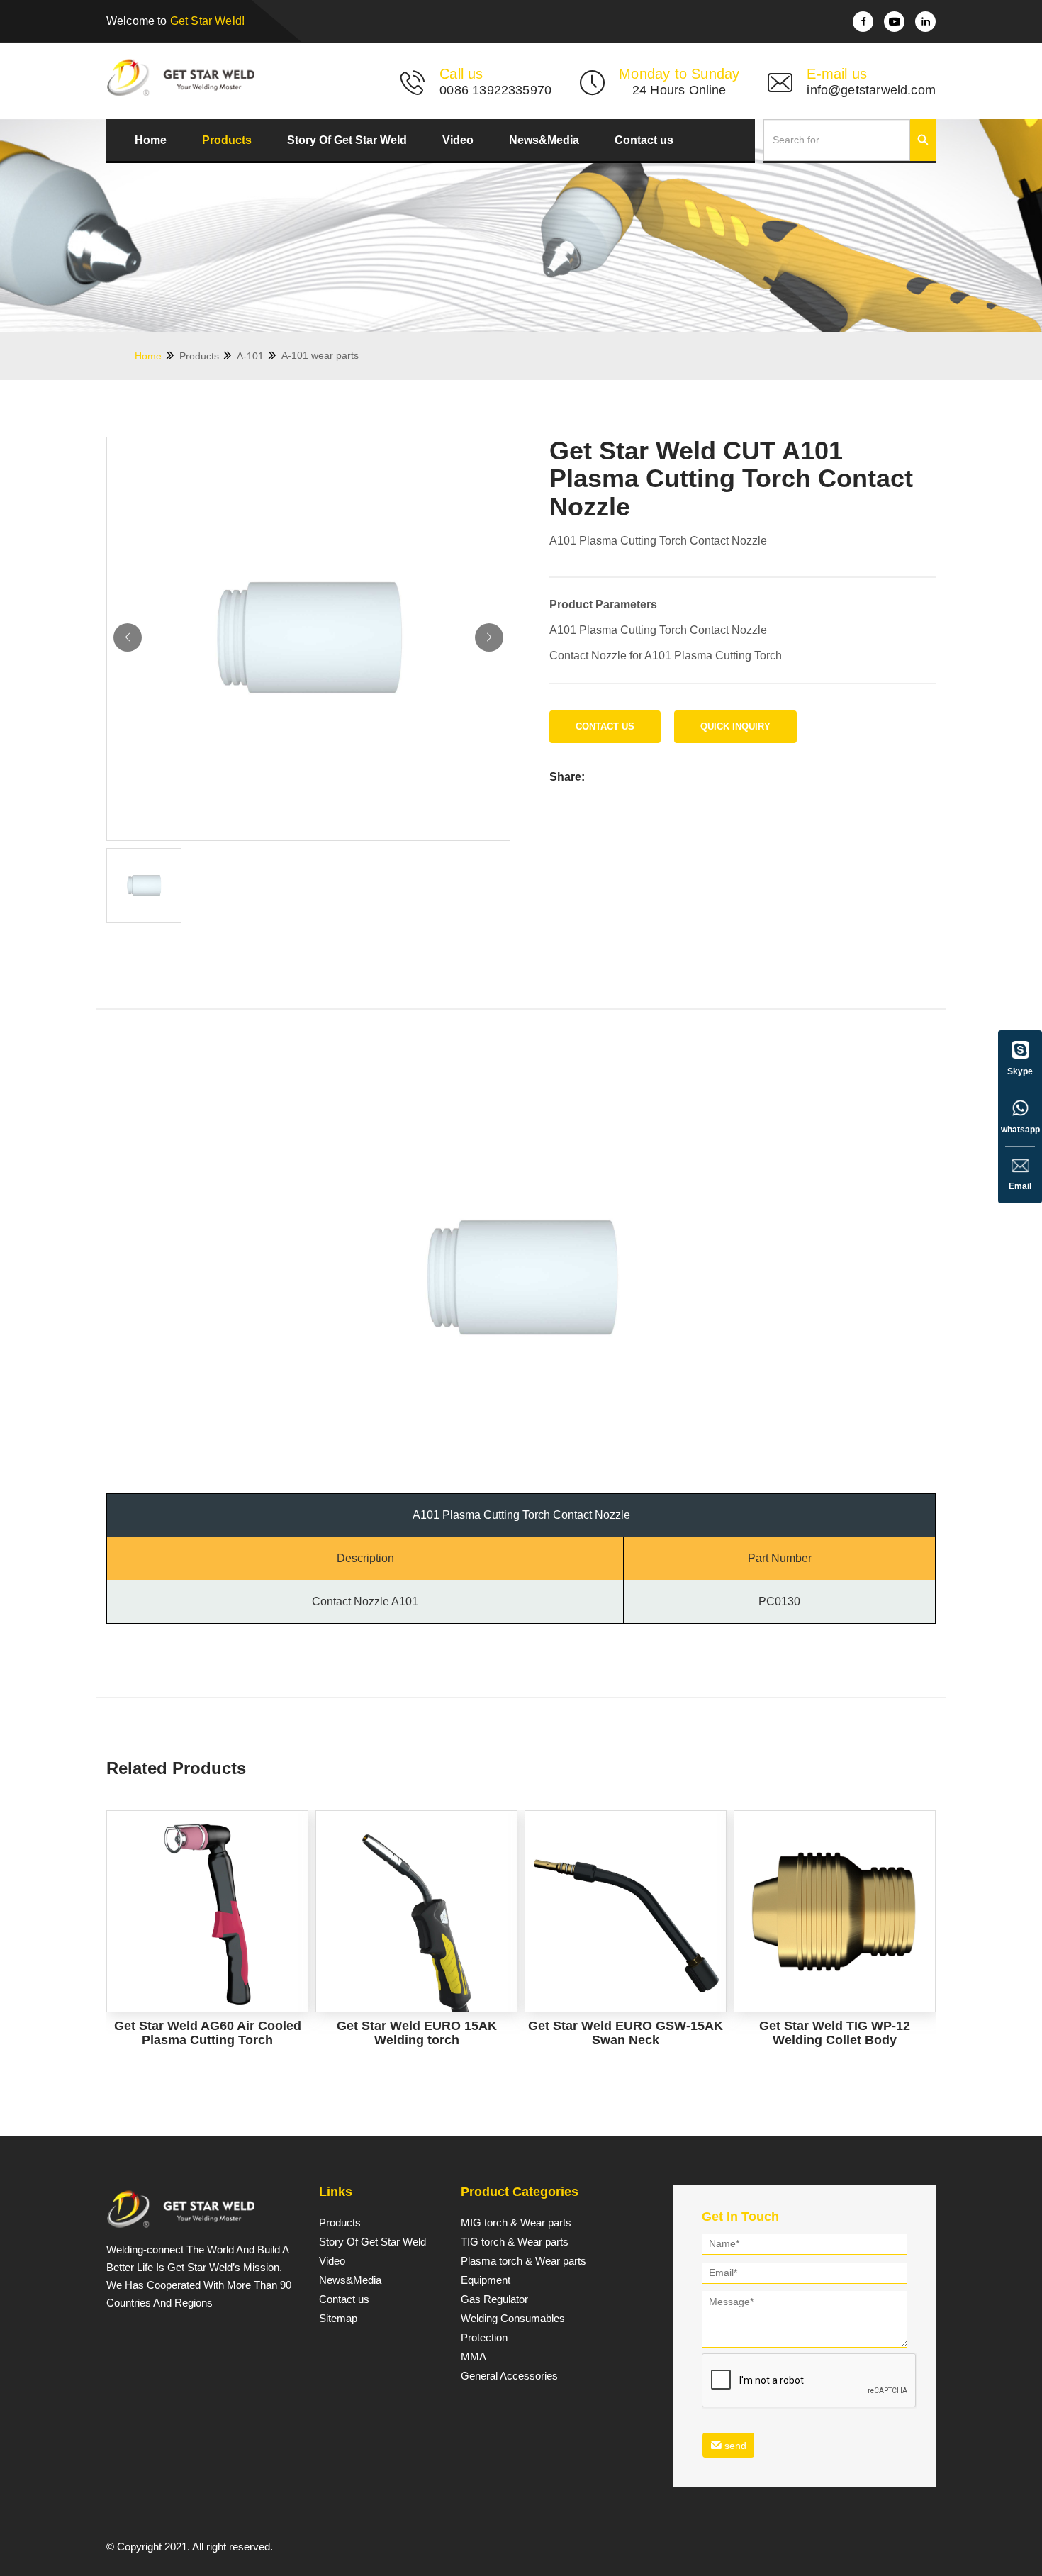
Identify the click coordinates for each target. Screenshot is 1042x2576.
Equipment (486, 2280)
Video (458, 140)
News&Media (544, 140)
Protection (484, 2338)
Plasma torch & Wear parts (523, 2261)
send (734, 2446)
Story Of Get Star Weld (347, 140)
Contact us (644, 140)
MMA (474, 2357)
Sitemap (338, 2319)
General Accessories (509, 2376)
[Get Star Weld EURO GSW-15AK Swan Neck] (626, 1911)
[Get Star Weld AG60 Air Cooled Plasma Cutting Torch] (207, 1911)
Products (227, 140)
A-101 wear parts (320, 355)
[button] (489, 637)
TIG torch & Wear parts (515, 2242)
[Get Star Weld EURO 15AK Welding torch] (416, 1911)
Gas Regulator (494, 2299)
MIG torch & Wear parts (516, 2223)
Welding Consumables (513, 2319)
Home (151, 140)
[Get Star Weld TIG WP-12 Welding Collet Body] (835, 1911)
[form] (805, 2348)
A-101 (252, 356)
